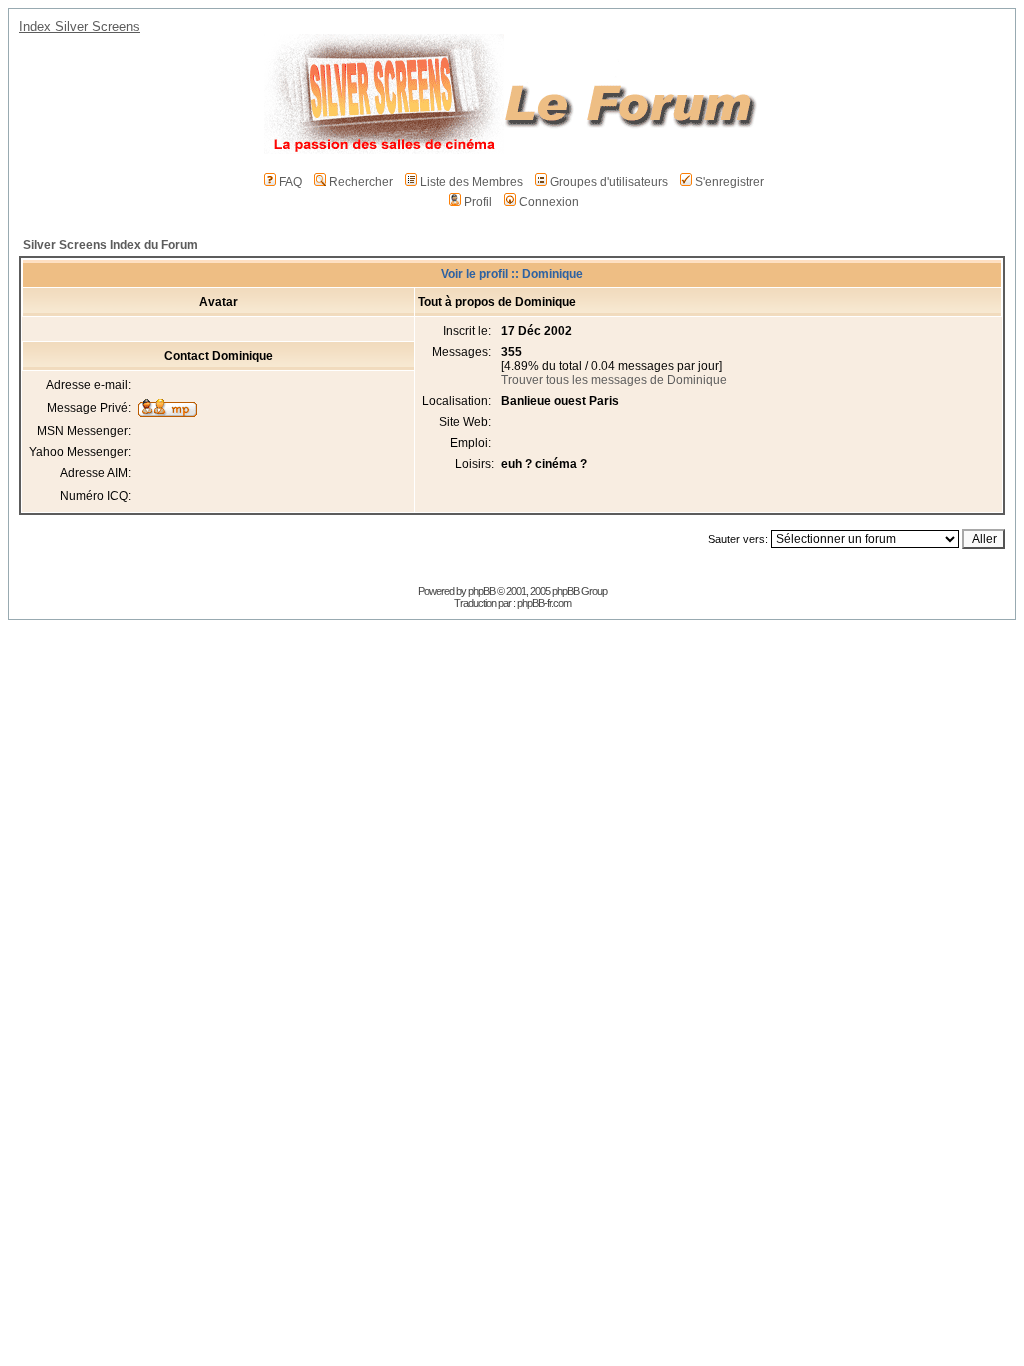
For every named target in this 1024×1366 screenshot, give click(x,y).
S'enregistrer (729, 182)
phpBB (481, 591)
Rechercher (361, 182)
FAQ (290, 182)
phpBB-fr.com (544, 603)
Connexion (549, 202)
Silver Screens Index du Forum (110, 245)
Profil (478, 202)
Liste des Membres (471, 182)
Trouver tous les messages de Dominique (614, 380)
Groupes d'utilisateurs (609, 182)
